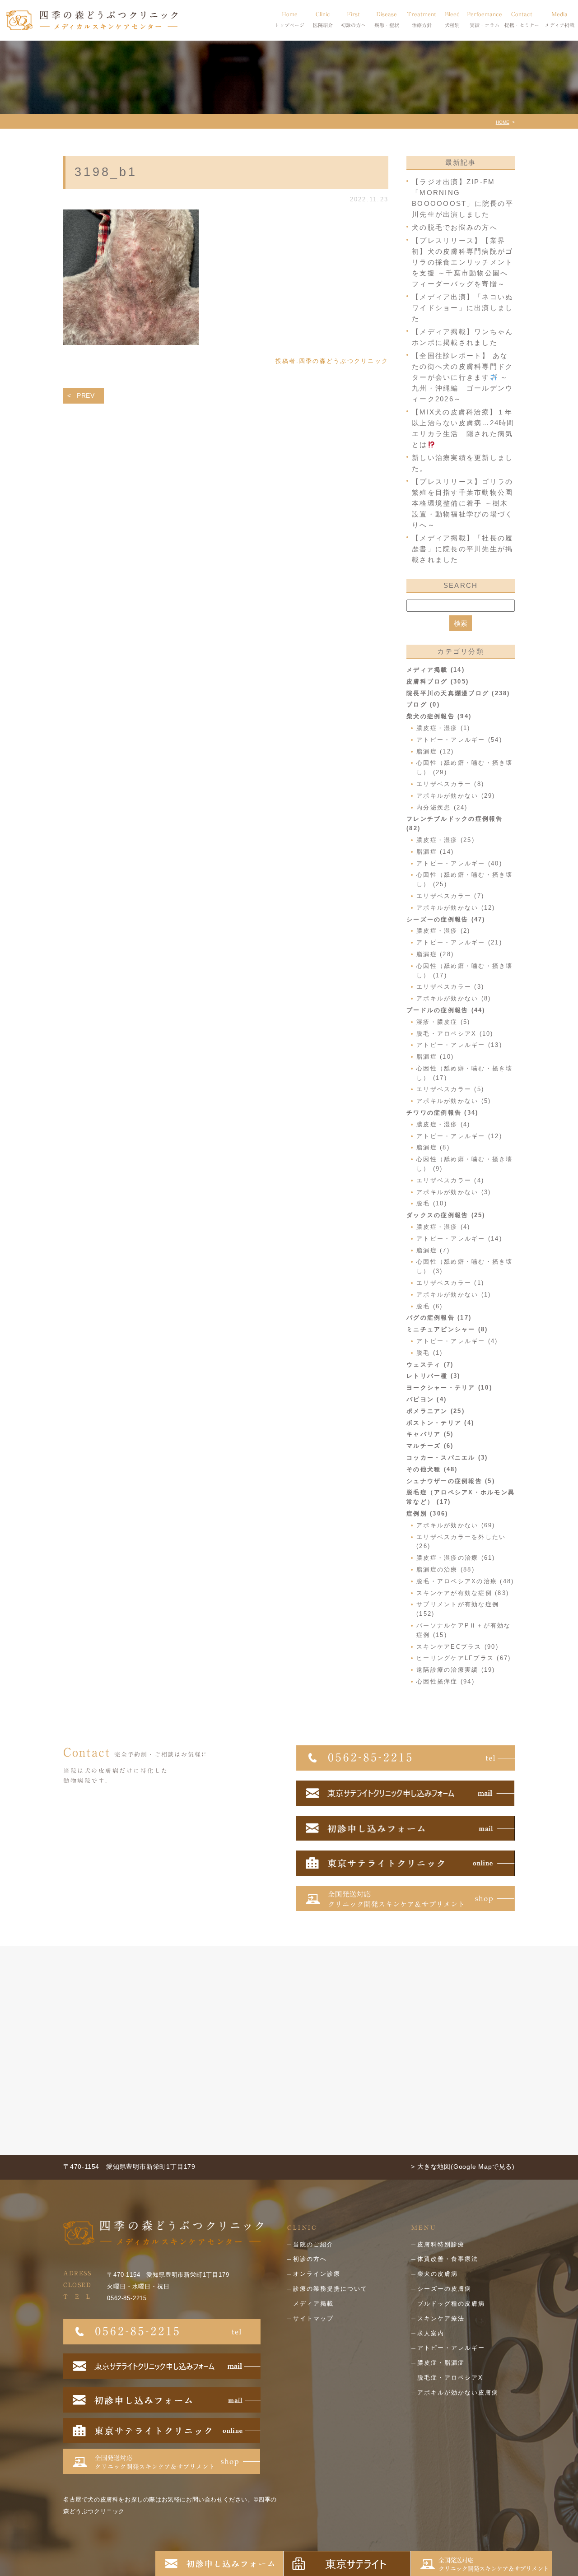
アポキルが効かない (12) (456, 908)
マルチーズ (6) (430, 1446)
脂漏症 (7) (433, 1250)
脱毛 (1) (430, 1353)
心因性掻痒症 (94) (445, 1681)
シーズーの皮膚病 (444, 2289)
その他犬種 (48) (432, 1469)
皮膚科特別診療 (441, 2244)
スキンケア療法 (441, 2318)
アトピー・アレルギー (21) (459, 942)
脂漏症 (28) (435, 954)
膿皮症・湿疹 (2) (443, 931)
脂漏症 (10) (435, 1057)
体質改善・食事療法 (448, 2259)
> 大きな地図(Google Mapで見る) (463, 2167)
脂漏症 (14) (435, 852)
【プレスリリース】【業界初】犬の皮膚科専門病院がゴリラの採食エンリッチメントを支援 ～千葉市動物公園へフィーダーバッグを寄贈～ (462, 262)
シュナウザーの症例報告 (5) (451, 1481)
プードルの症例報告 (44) (446, 1010)
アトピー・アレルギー (451, 2348)
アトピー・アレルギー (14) (459, 1239)
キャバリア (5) (430, 1434)
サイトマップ (313, 2318)
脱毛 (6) (430, 1306)
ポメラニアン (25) (436, 1411)
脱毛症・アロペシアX (450, 2378)
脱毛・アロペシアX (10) (455, 1034)
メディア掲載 (313, 2304)
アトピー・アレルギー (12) (459, 1136)
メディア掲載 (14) (436, 670)
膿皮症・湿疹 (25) (445, 840)
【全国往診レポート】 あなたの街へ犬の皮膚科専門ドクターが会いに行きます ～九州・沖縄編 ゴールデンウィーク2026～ (462, 377)
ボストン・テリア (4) (440, 1423)
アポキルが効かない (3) (454, 1192)
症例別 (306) (427, 1514)
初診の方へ (310, 2259)
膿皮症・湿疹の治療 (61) (456, 1558)
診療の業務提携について (330, 2289)
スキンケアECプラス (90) (457, 1647)
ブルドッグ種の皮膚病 (451, 2304)
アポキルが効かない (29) (456, 796)
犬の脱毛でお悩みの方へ (455, 227)
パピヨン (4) (427, 1399)
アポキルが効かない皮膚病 (458, 2392)
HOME (503, 122)
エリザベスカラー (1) (450, 1283)
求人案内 (431, 2333)
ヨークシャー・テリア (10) (449, 1388)
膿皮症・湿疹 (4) (443, 1124)
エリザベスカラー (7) (450, 896)
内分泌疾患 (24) (442, 807)
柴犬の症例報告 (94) (439, 716)
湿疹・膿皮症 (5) (443, 1022)
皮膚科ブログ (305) (438, 681)
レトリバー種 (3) (433, 1376)
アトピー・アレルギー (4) (457, 1341)
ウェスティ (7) (430, 1365)
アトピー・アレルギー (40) (459, 863)
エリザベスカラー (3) (450, 987)
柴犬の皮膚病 (438, 2274)
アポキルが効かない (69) (456, 1525)
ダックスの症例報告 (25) (446, 1215)
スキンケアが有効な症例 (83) (463, 1593)
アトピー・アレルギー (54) (459, 740)
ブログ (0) (423, 704)
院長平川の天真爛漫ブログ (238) (458, 693)
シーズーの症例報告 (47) (446, 919)
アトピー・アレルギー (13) (459, 1045)
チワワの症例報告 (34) (442, 1113)
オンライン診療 (317, 2274)
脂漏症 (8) (433, 1147)
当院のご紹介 (313, 2244)
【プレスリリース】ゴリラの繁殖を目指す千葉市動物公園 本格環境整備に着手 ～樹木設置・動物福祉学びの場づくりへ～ (462, 503)
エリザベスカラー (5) (450, 1089)
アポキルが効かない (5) (454, 1101)
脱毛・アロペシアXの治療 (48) (465, 1581)
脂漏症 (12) (435, 751)
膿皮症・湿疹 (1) (443, 728)
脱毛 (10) (432, 1203)
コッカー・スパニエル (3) (447, 1458)
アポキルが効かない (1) (454, 1295)
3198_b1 (106, 172)
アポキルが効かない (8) (454, 998)
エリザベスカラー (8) (450, 784)
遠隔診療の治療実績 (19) (456, 1670)
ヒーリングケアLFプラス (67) (464, 1658)
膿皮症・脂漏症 (441, 2363)
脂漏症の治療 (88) (445, 1569)
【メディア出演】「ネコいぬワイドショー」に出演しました (462, 308)
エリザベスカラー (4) (450, 1180)
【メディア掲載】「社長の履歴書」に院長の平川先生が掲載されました (462, 549)
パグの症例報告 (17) (439, 1318)
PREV (86, 395)
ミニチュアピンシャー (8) (447, 1329)
